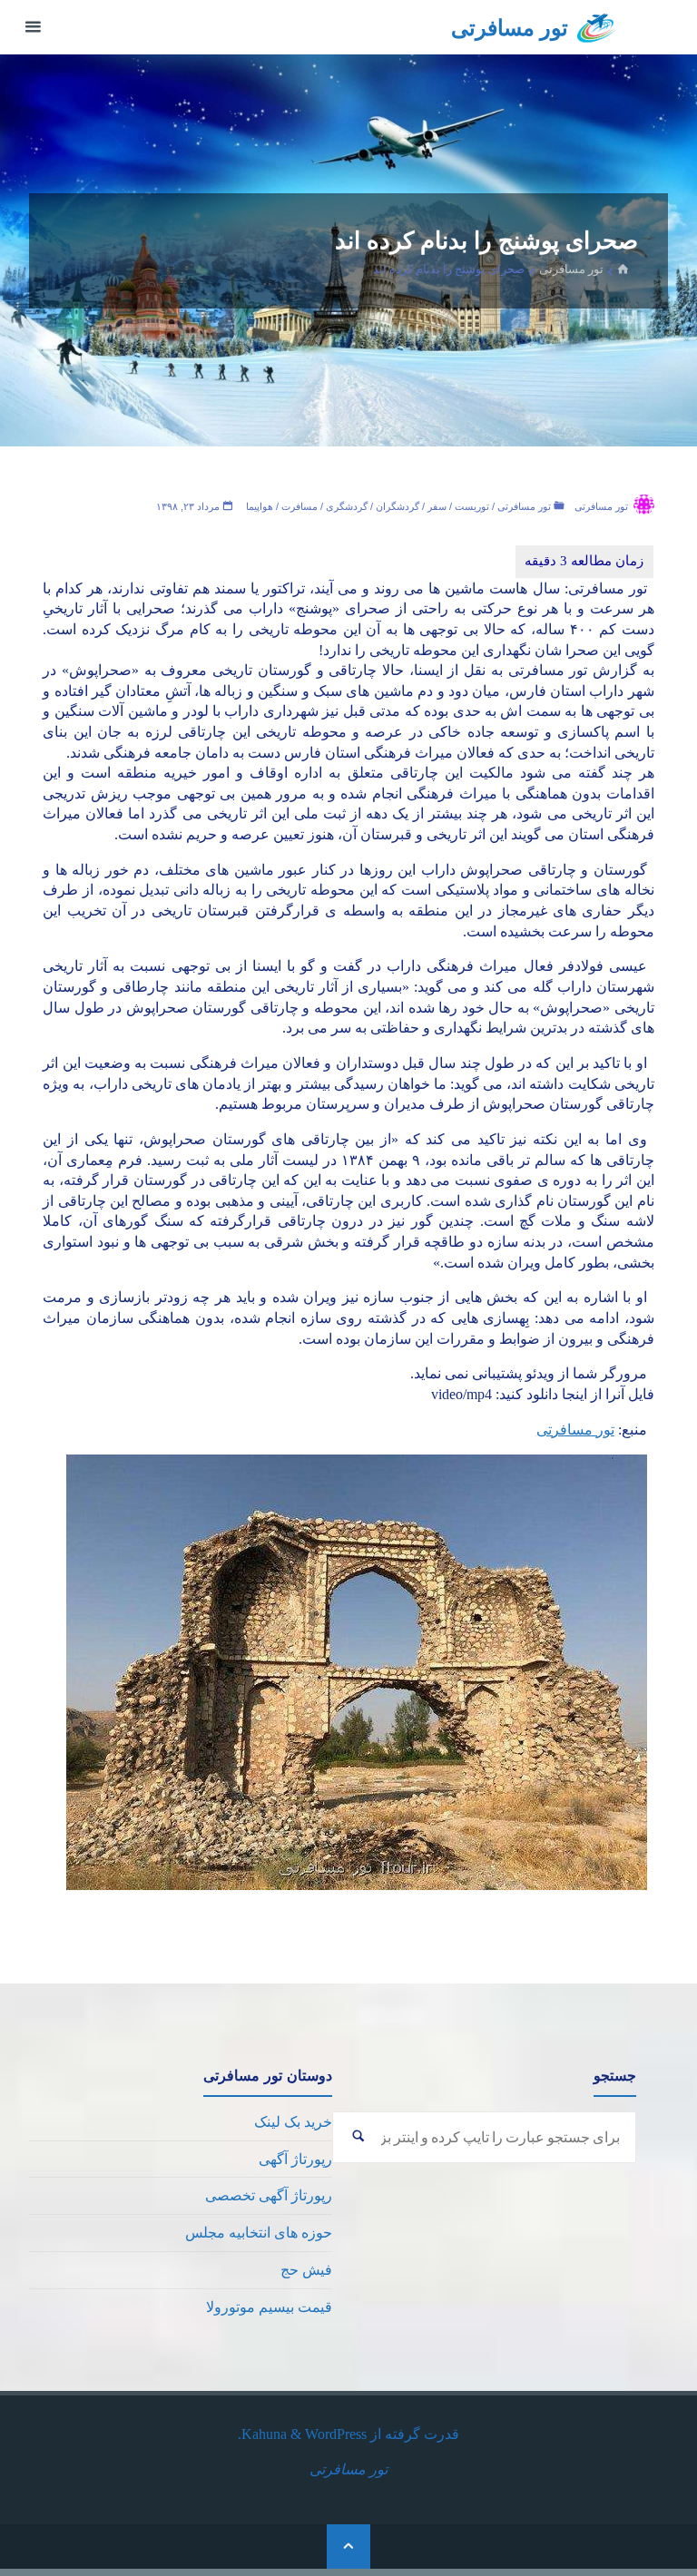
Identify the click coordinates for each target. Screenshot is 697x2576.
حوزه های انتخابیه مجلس (259, 2233)
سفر (437, 506)
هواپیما (260, 506)
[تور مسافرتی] (597, 27)
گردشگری (347, 506)
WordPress (336, 2434)
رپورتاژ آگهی (295, 2159)
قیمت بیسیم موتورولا (269, 2307)
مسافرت (299, 506)
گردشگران (398, 506)
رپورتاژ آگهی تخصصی (269, 2195)
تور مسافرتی (510, 28)
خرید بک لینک (293, 2122)
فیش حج (306, 2270)
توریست (472, 506)
